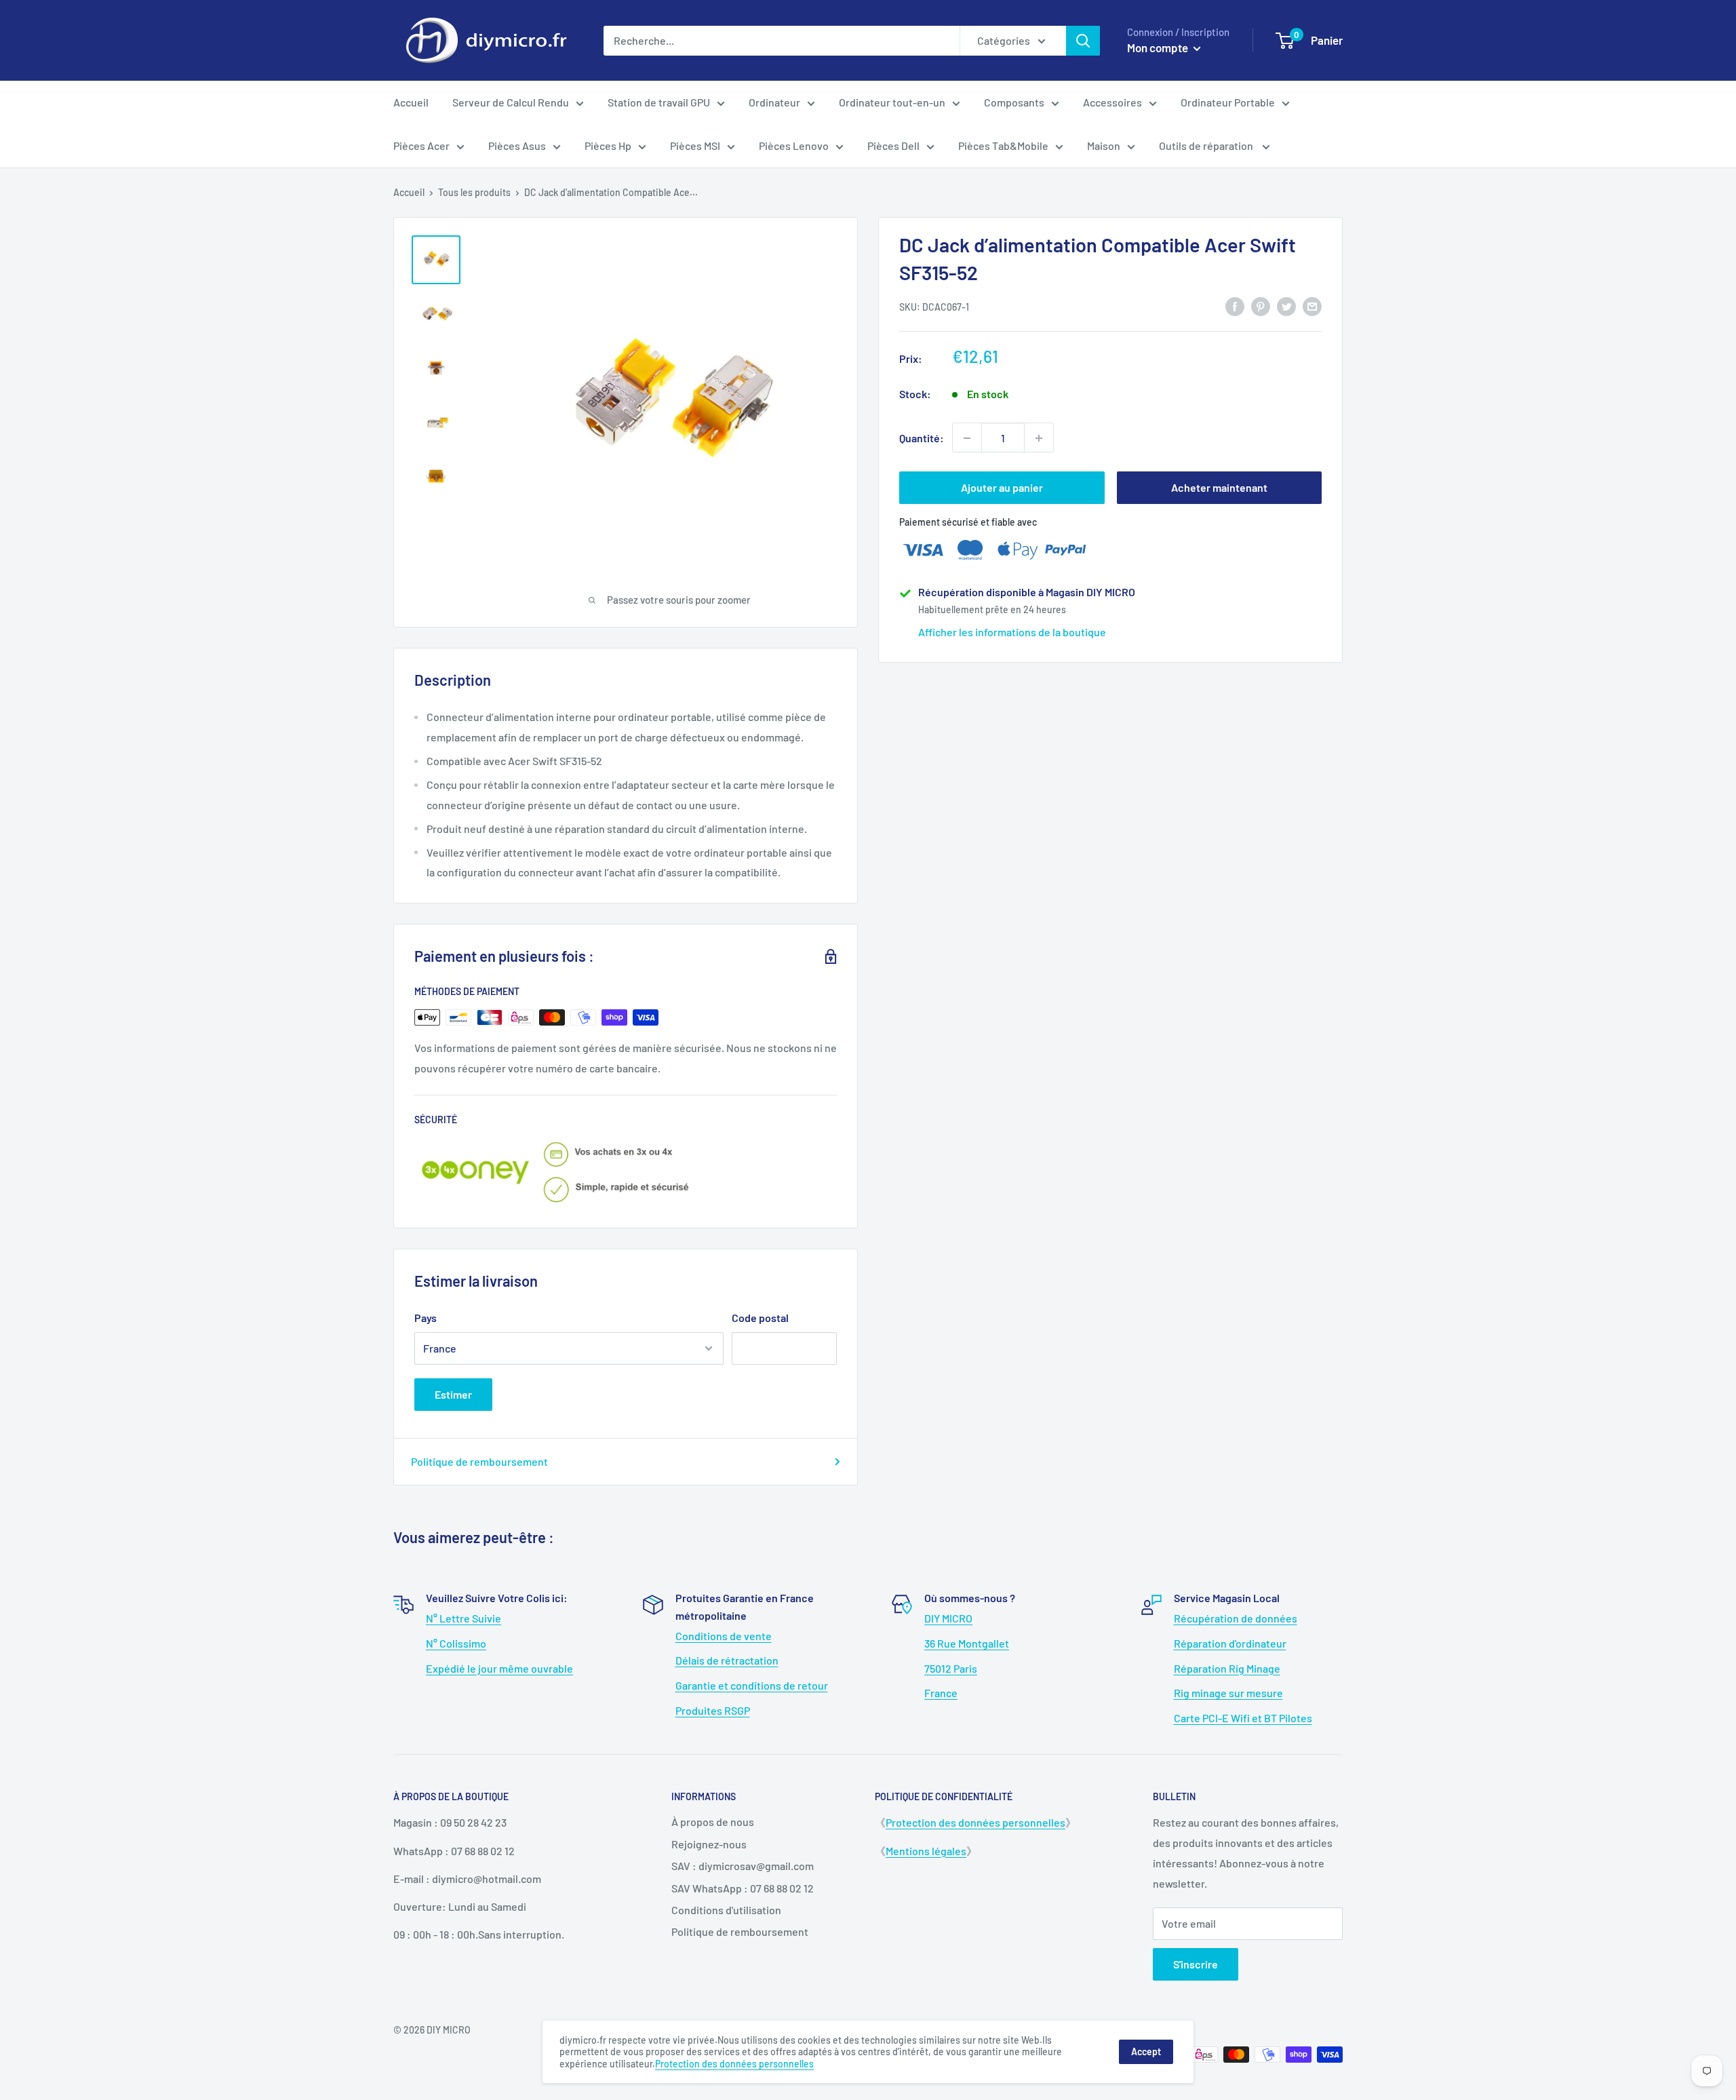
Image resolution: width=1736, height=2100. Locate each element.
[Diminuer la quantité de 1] (967, 438)
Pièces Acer (421, 145)
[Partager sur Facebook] (1235, 306)
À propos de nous (713, 1822)
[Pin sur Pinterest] (1261, 306)
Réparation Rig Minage (1227, 1668)
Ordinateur (774, 102)
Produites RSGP (713, 1710)
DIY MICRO (948, 1618)
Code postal (760, 1318)
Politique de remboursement (479, 1461)
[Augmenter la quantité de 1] (1039, 438)
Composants (1014, 102)
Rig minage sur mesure (1228, 1693)
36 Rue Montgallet (967, 1643)
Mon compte (1159, 47)
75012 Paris (951, 1668)
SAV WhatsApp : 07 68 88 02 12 (743, 1888)
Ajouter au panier (1002, 488)
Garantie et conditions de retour (752, 1685)
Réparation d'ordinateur (1230, 1643)
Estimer (453, 1394)
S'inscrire (1196, 1964)
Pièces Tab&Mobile (1003, 145)
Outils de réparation (1207, 145)
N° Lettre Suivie (463, 1618)
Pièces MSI (695, 145)
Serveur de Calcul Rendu (511, 102)
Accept (1146, 2052)
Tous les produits (474, 192)
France (941, 1693)
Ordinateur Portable (1228, 102)
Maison (1104, 145)
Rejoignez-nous (709, 1844)
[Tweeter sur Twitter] (1286, 306)
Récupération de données (1236, 1618)
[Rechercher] (1083, 41)
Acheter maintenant (1219, 488)
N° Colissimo (456, 1643)
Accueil (411, 102)
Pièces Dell (893, 145)
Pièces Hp (608, 145)
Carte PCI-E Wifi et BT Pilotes (1243, 1718)
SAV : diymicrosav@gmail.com (743, 1866)
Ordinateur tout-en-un (892, 102)
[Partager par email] (1312, 306)
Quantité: (922, 438)
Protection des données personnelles (975, 1822)
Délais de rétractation (727, 1660)
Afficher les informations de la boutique (1012, 632)
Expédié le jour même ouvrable (499, 1668)
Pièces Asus (517, 145)
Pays (426, 1318)
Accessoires (1112, 102)
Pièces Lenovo (794, 145)
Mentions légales (926, 1851)
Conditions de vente (724, 1636)
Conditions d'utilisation (726, 1910)
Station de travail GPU (659, 102)
